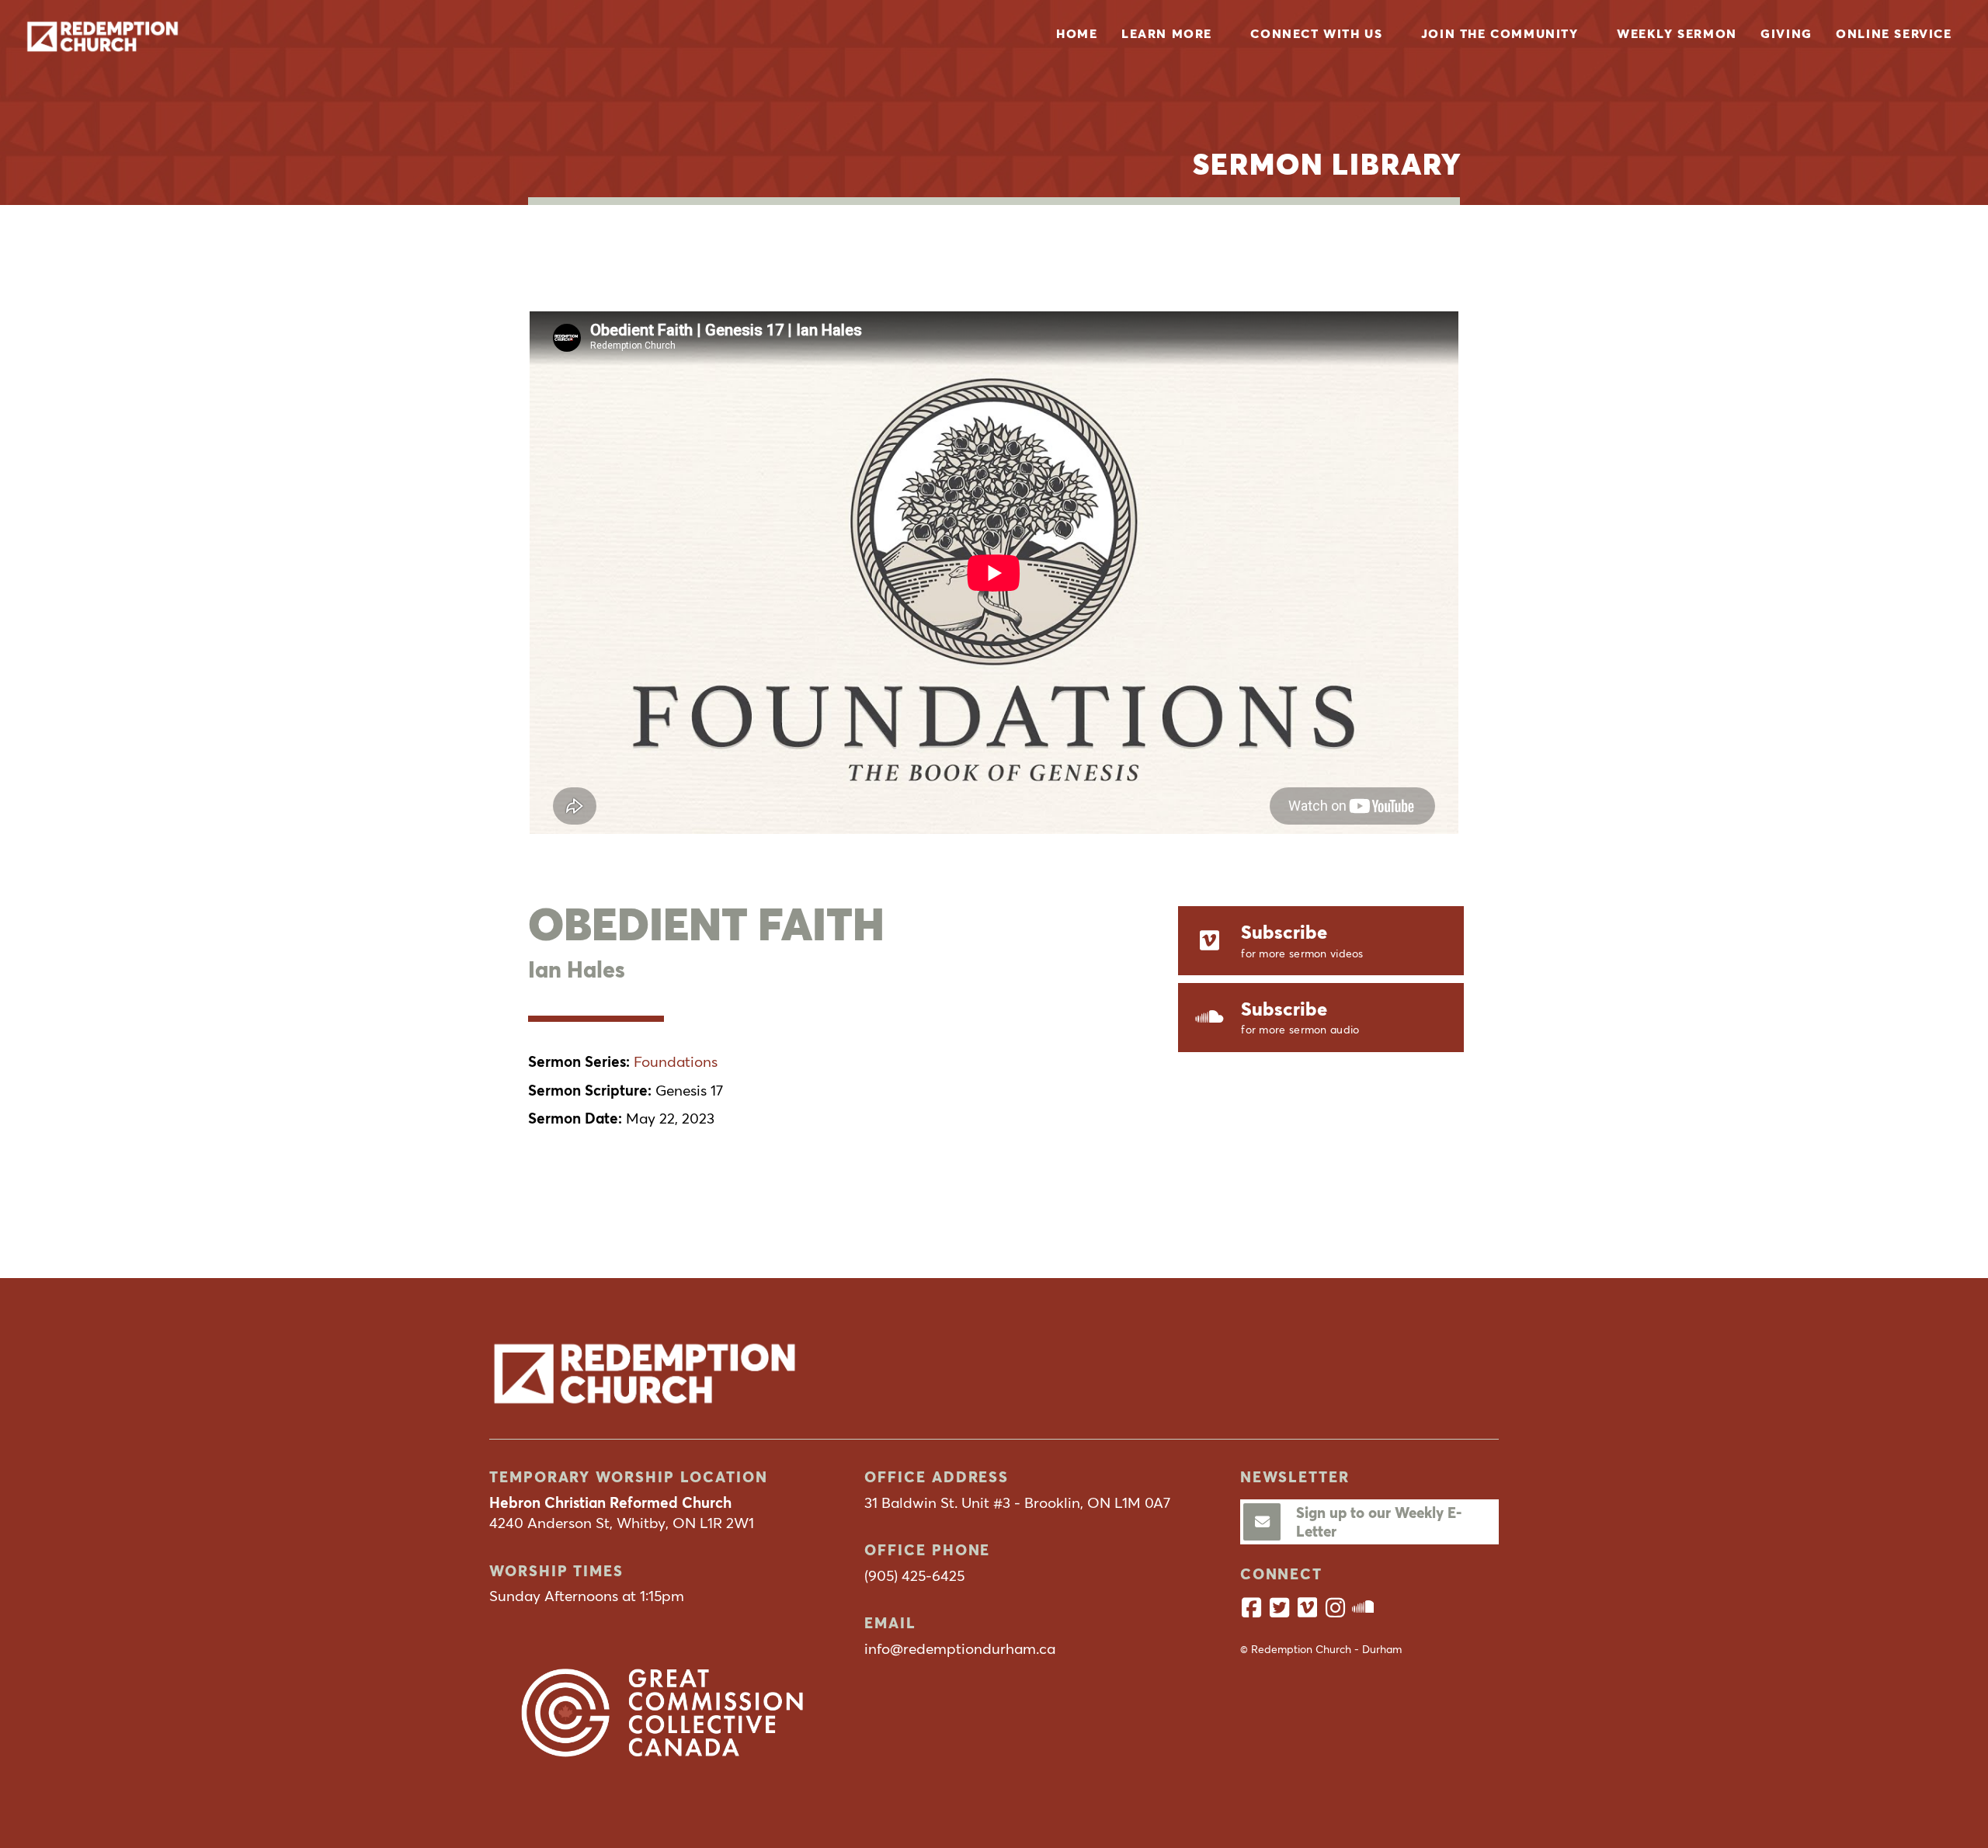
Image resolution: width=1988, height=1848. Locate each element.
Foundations (676, 1061)
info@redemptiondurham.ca (960, 1648)
